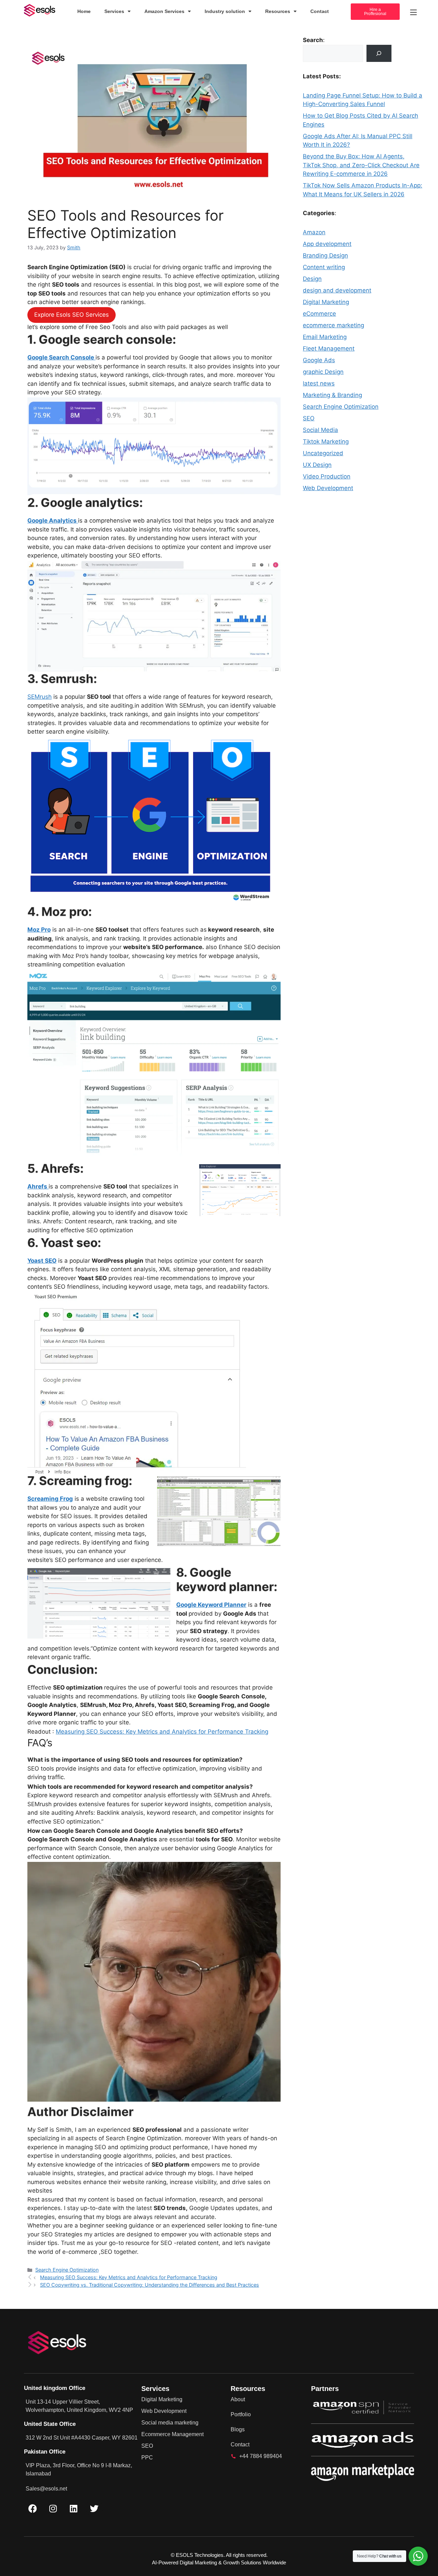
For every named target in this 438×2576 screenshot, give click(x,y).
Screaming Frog (50, 1499)
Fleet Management (329, 349)
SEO (309, 418)
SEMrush (40, 697)
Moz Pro (39, 930)
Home (84, 11)
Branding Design (325, 255)
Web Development (328, 488)
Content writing (324, 267)
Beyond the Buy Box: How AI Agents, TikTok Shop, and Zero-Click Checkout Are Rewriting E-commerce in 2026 (361, 165)
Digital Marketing (326, 302)
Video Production (327, 476)
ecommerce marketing (333, 325)
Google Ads (319, 360)
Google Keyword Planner (211, 1605)
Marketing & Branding (332, 395)
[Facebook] (33, 2508)
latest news (319, 383)
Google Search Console (61, 357)
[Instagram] (53, 2508)
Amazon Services (164, 11)
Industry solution (225, 11)
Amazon (314, 232)
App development (327, 244)
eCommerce (319, 314)
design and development (337, 290)
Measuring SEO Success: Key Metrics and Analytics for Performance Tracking (162, 1732)
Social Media (320, 430)
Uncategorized (323, 453)
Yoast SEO (42, 1261)
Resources (278, 11)
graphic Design (323, 372)
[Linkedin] (74, 2508)
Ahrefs (38, 1186)
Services (114, 11)
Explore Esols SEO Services (72, 315)
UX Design (317, 465)
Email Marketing (325, 337)
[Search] (379, 54)
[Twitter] (94, 2508)
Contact (320, 11)
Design (312, 279)
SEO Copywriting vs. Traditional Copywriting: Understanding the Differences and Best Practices (150, 2285)
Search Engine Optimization (67, 2270)
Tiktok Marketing (326, 442)
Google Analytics (53, 521)
